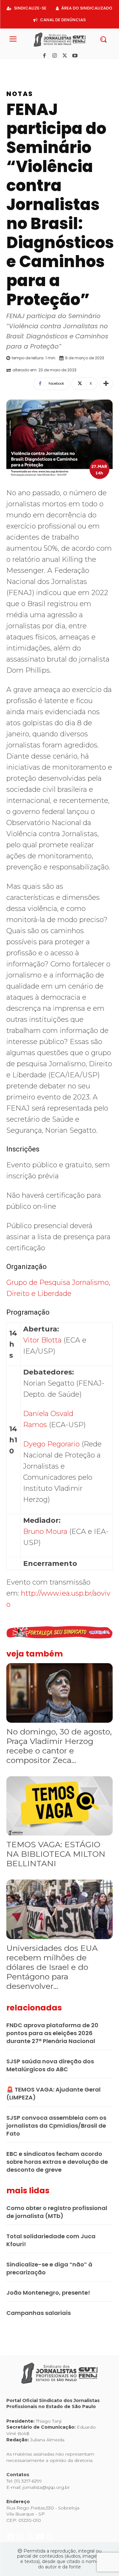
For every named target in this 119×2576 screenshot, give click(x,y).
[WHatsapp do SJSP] (50, 66)
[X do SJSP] (31, 66)
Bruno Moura (45, 1532)
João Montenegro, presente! (48, 2293)
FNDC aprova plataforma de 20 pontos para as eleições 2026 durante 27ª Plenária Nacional (52, 2033)
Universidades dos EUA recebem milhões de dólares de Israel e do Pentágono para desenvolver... (52, 1967)
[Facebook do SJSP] (11, 66)
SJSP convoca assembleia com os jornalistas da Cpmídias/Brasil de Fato (56, 2126)
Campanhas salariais (39, 2313)
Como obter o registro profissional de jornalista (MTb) (57, 2212)
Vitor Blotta (42, 1340)
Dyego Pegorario (51, 1444)
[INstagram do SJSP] (21, 66)
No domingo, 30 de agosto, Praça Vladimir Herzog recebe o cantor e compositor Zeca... (59, 1746)
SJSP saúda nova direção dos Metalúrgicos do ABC (50, 2065)
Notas (20, 94)
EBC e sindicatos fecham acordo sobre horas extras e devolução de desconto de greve (57, 2162)
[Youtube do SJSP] (41, 66)
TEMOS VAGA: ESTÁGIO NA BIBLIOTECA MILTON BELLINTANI (56, 1854)
